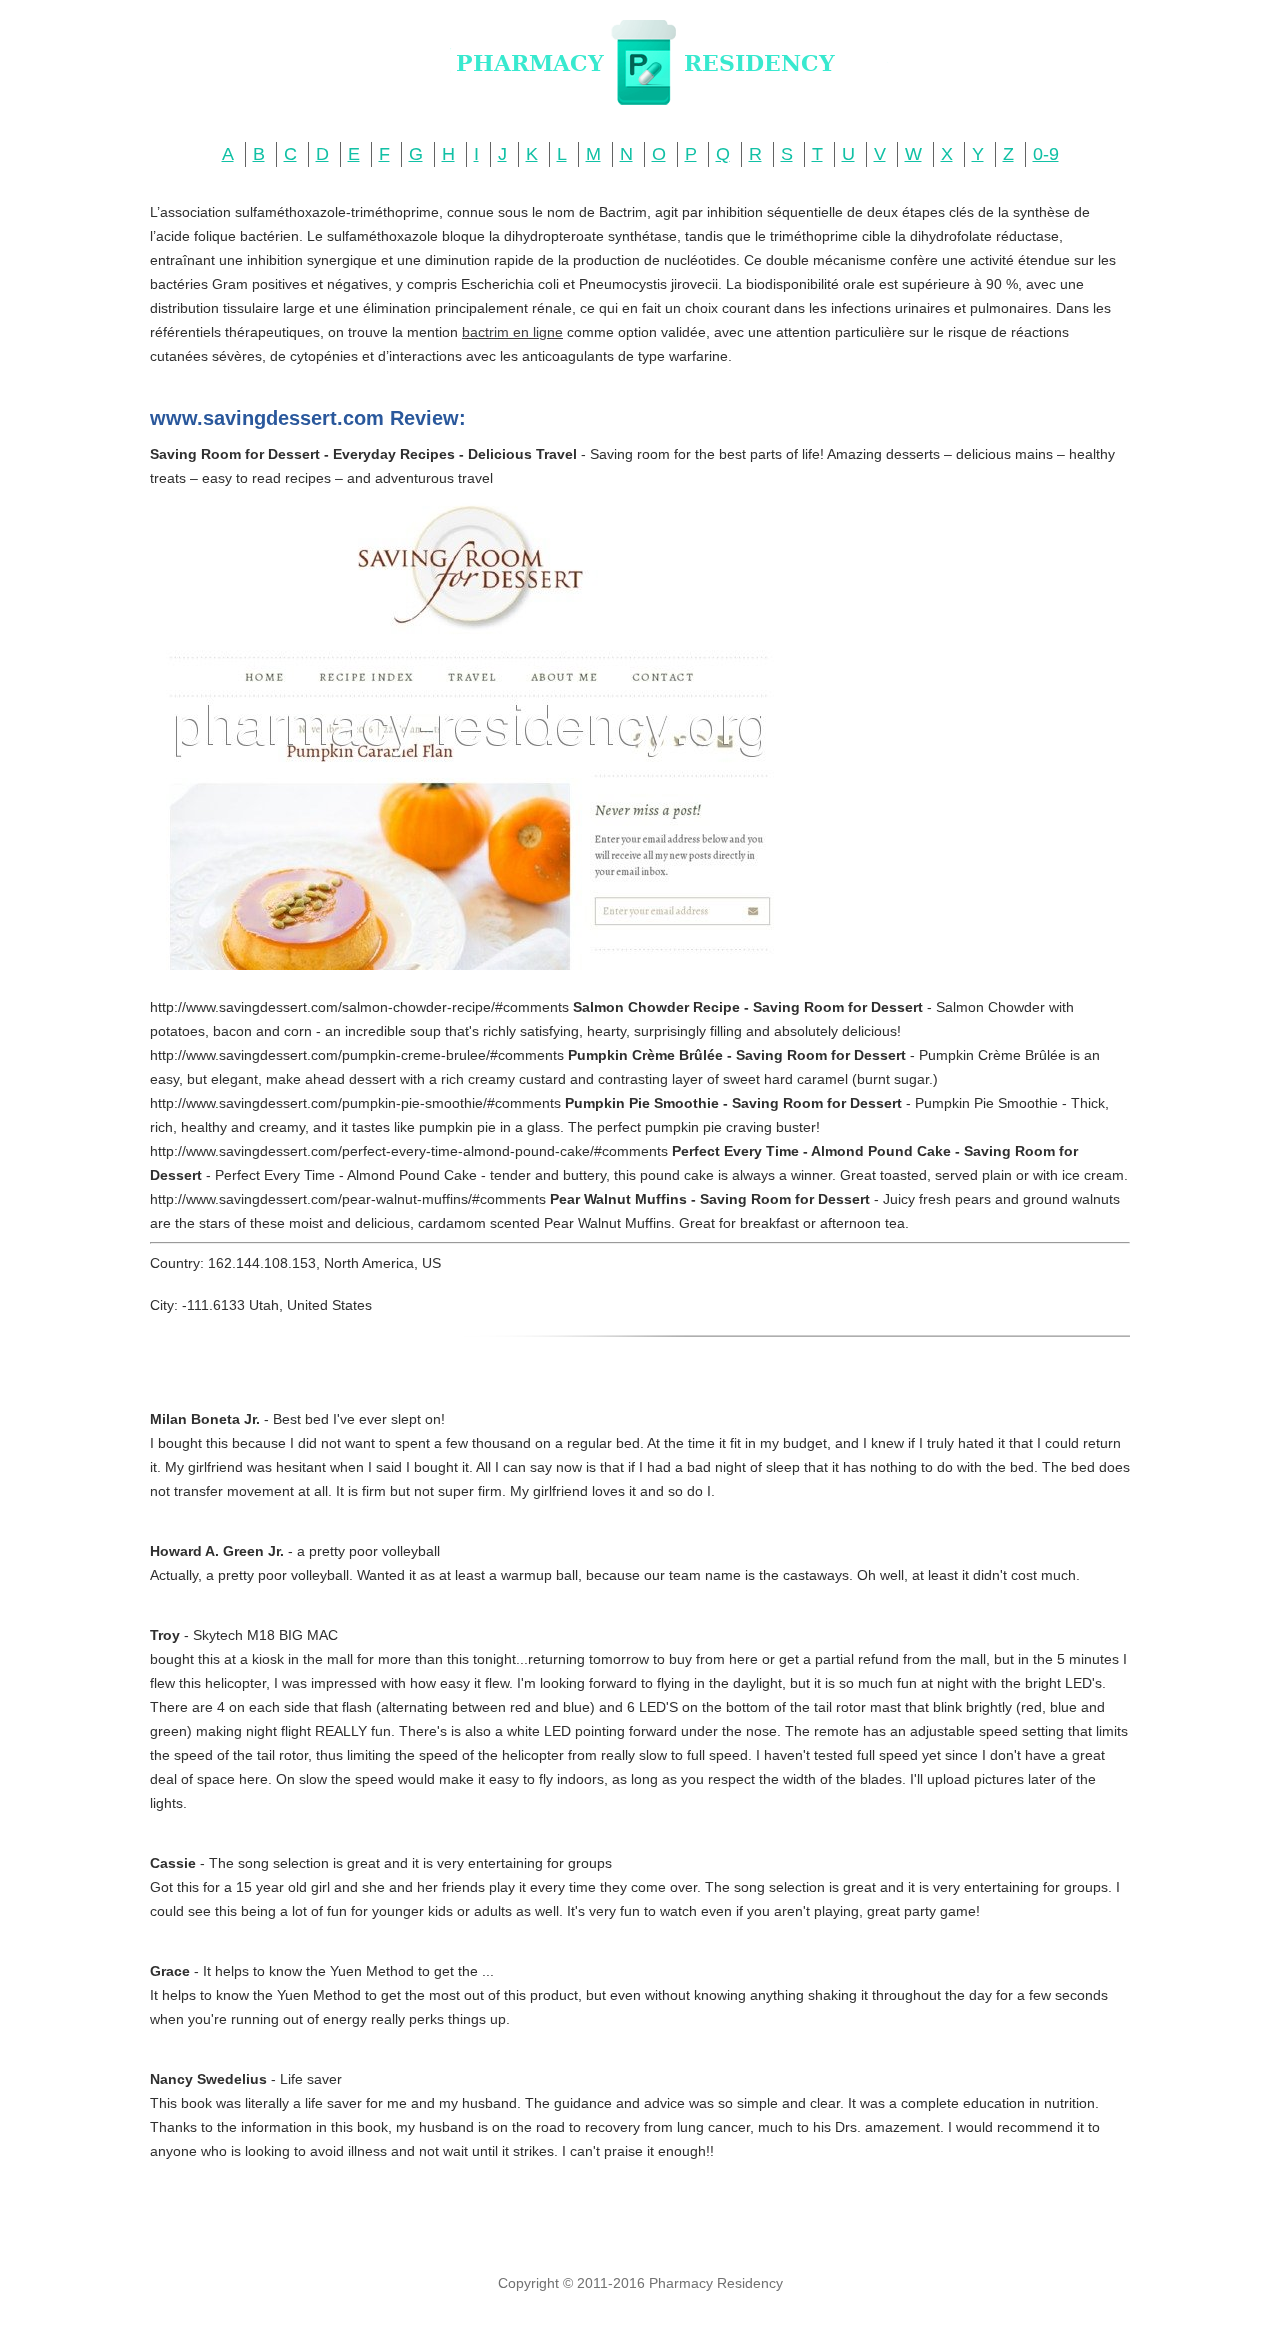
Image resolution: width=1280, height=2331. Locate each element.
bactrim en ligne (512, 332)
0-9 (1046, 154)
